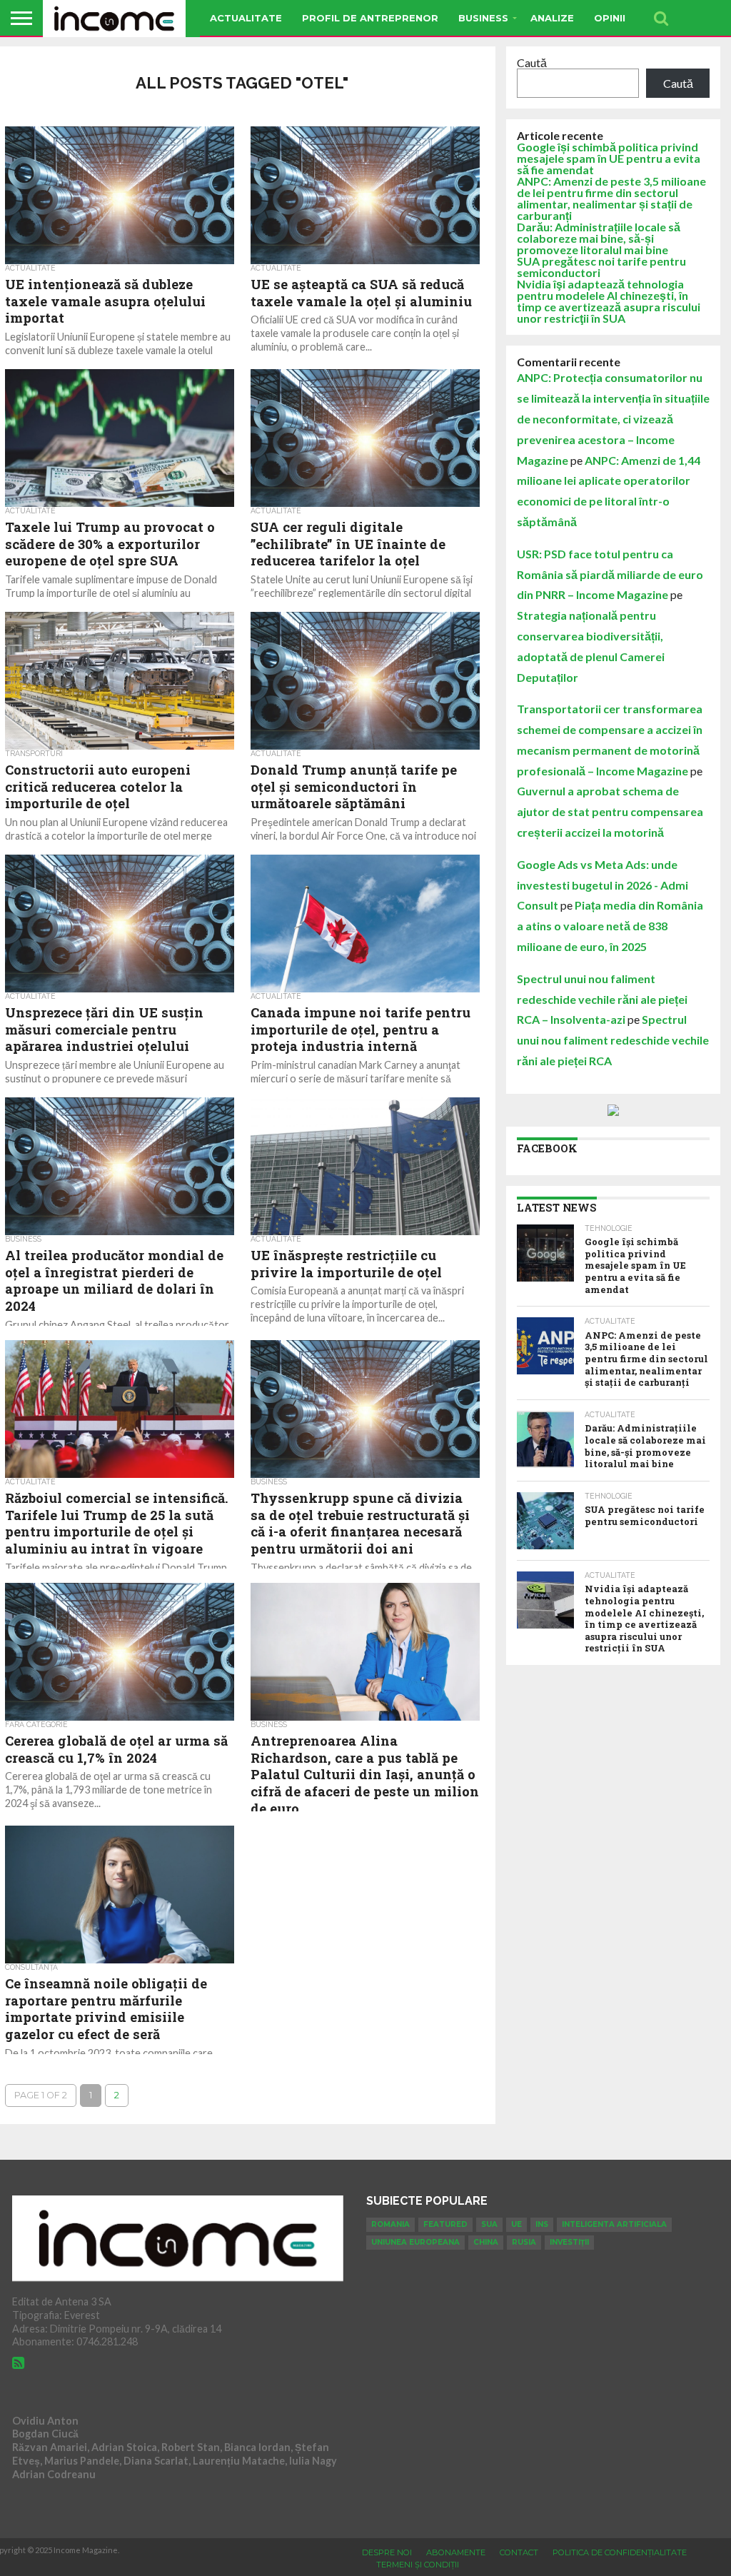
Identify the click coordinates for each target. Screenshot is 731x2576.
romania (390, 2224)
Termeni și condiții (418, 2565)
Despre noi (387, 2552)
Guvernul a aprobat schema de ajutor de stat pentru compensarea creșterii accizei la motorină (610, 811)
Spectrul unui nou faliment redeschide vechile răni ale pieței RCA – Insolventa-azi (602, 999)
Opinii (610, 18)
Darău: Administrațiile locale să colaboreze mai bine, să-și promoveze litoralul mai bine (599, 238)
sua (489, 2224)
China (486, 2242)
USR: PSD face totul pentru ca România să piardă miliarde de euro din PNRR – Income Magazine (610, 574)
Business (483, 18)
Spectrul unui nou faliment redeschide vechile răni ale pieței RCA (613, 1040)
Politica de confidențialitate (620, 2552)
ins (542, 2224)
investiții (569, 2242)
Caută (532, 62)
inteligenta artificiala (614, 2224)
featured (445, 2224)
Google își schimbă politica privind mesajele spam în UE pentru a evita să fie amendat (609, 158)
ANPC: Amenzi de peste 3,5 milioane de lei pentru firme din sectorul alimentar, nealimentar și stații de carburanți (611, 198)
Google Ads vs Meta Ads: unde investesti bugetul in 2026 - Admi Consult (603, 885)
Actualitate (246, 18)
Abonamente (456, 2552)
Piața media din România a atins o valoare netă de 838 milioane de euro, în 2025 (610, 926)
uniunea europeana (415, 2242)
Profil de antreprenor (370, 18)
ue (516, 2224)
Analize (552, 18)
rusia (524, 2242)
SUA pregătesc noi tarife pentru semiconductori (601, 267)
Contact (519, 2552)
